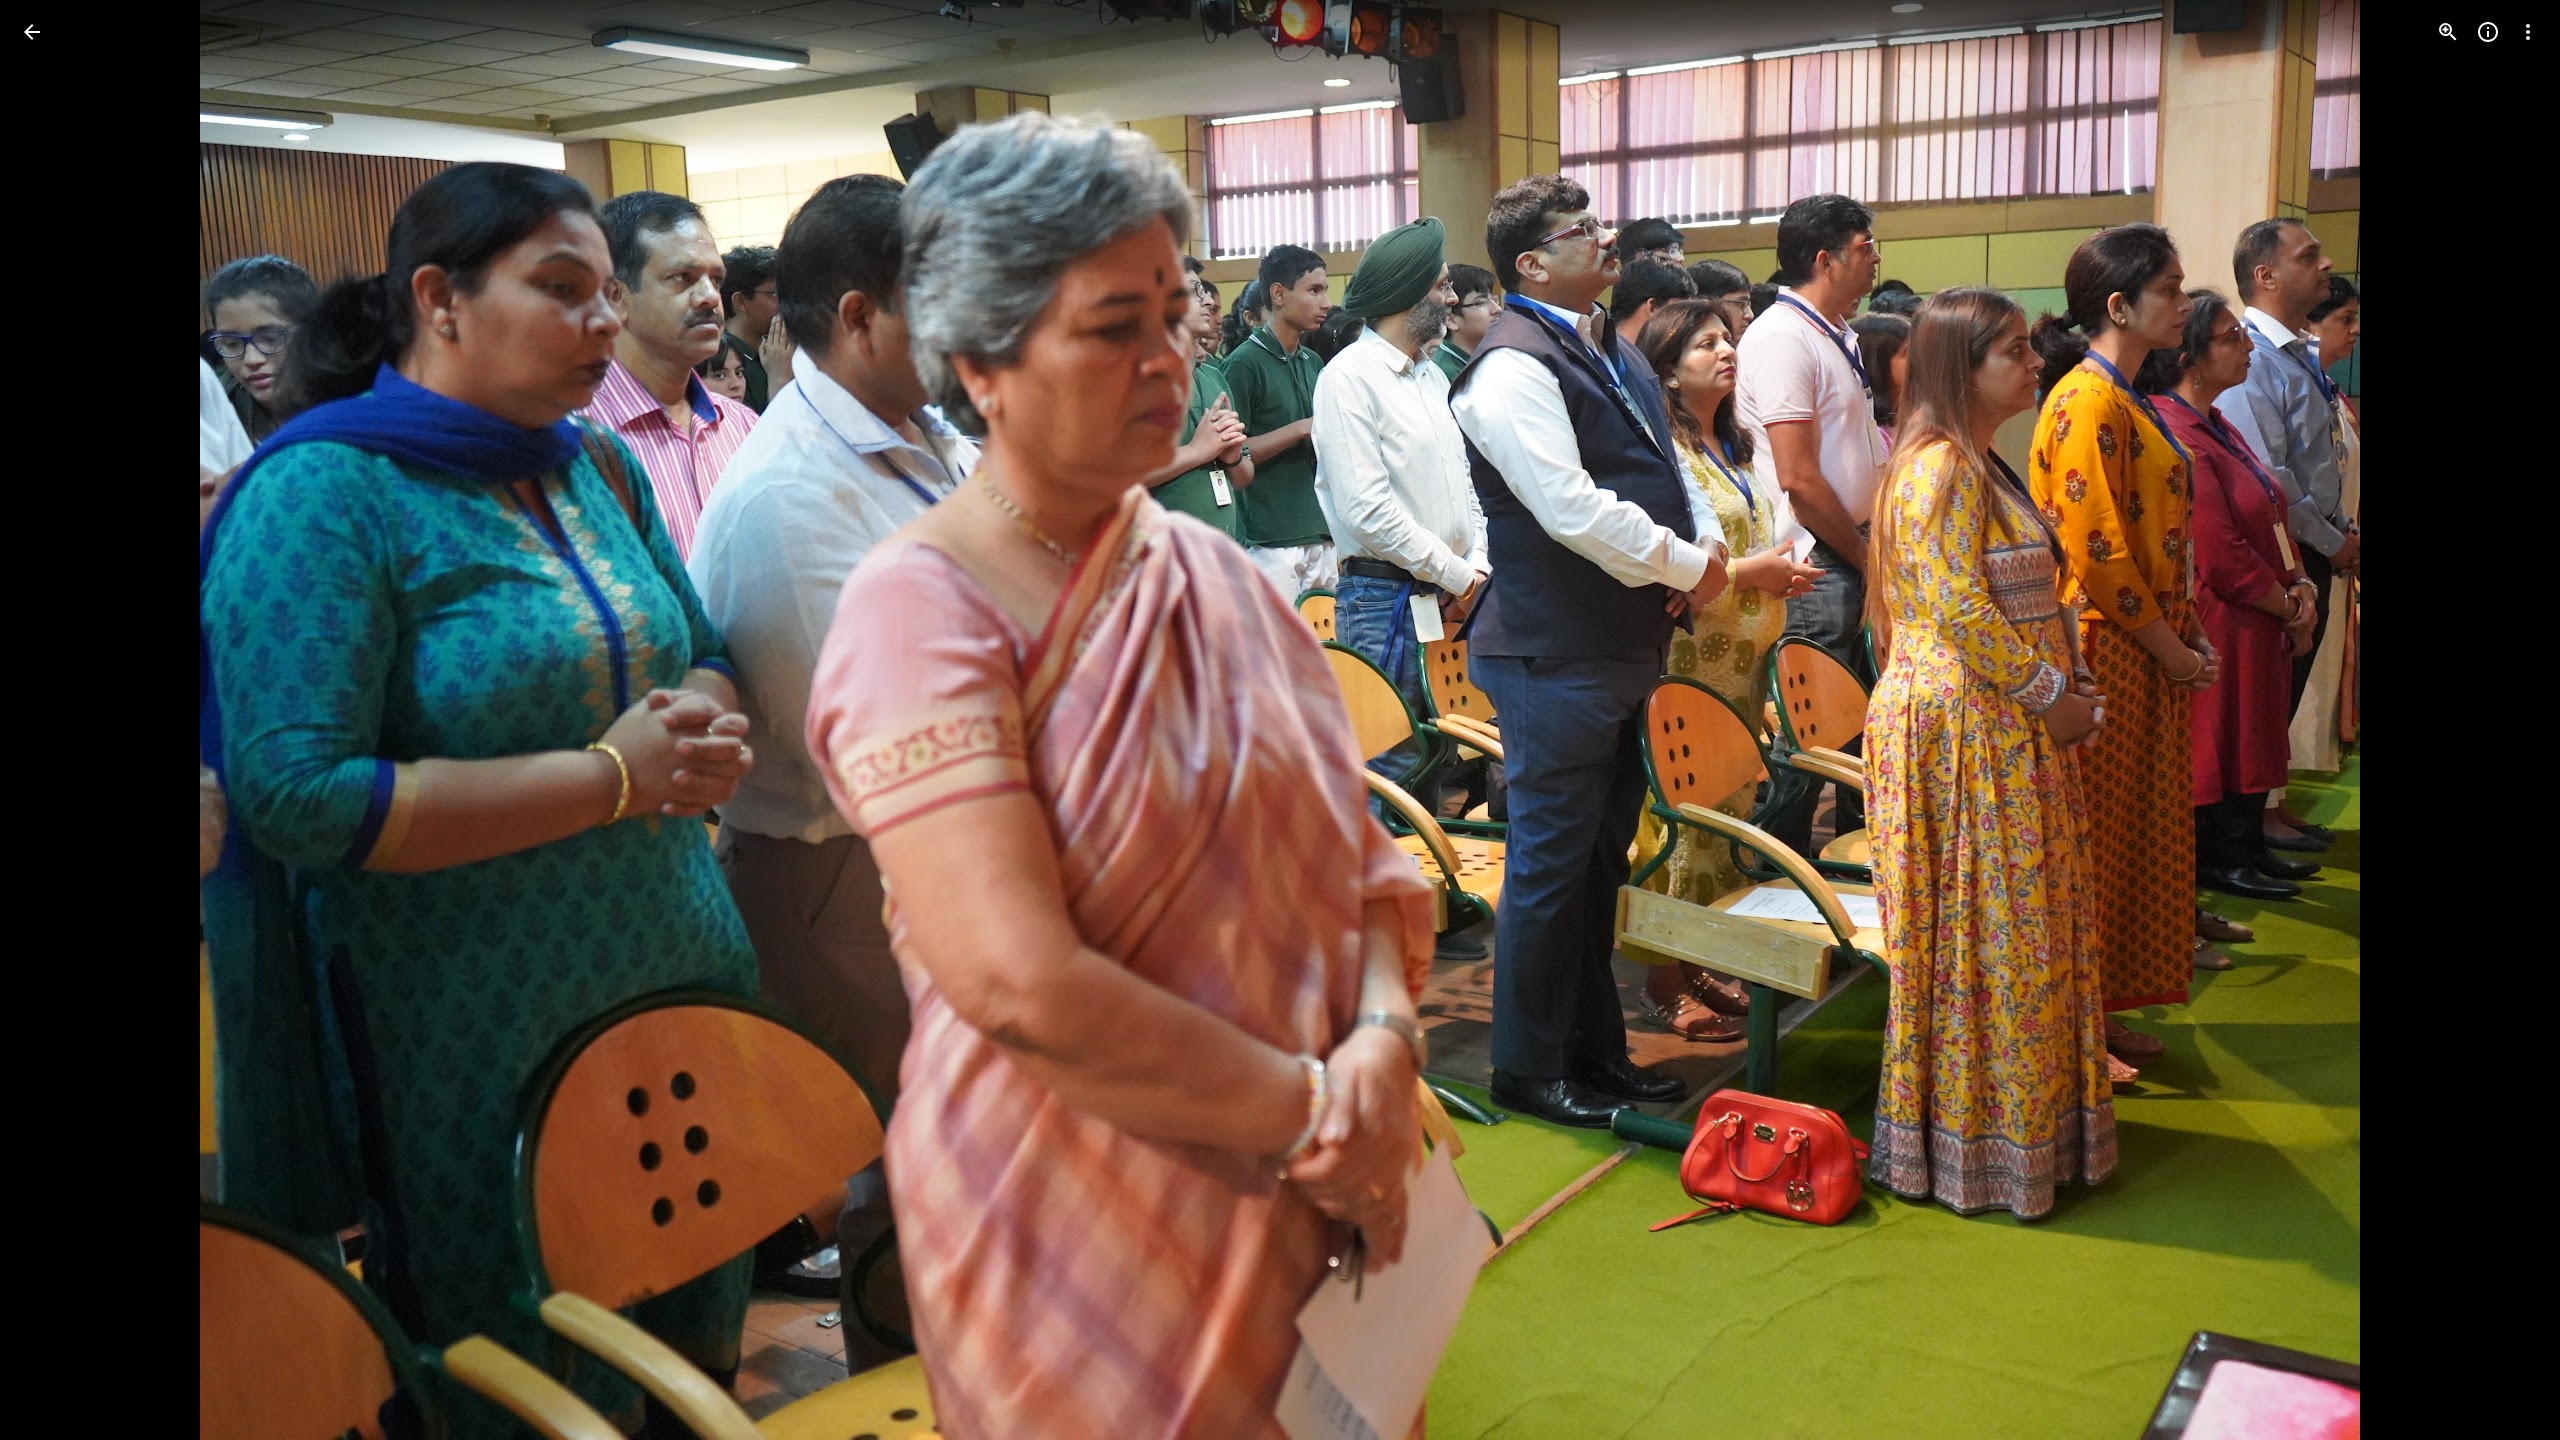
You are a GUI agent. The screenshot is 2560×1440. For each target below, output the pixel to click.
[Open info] (2488, 32)
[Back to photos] (32, 32)
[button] (56, 720)
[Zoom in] (2448, 32)
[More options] (2528, 32)
